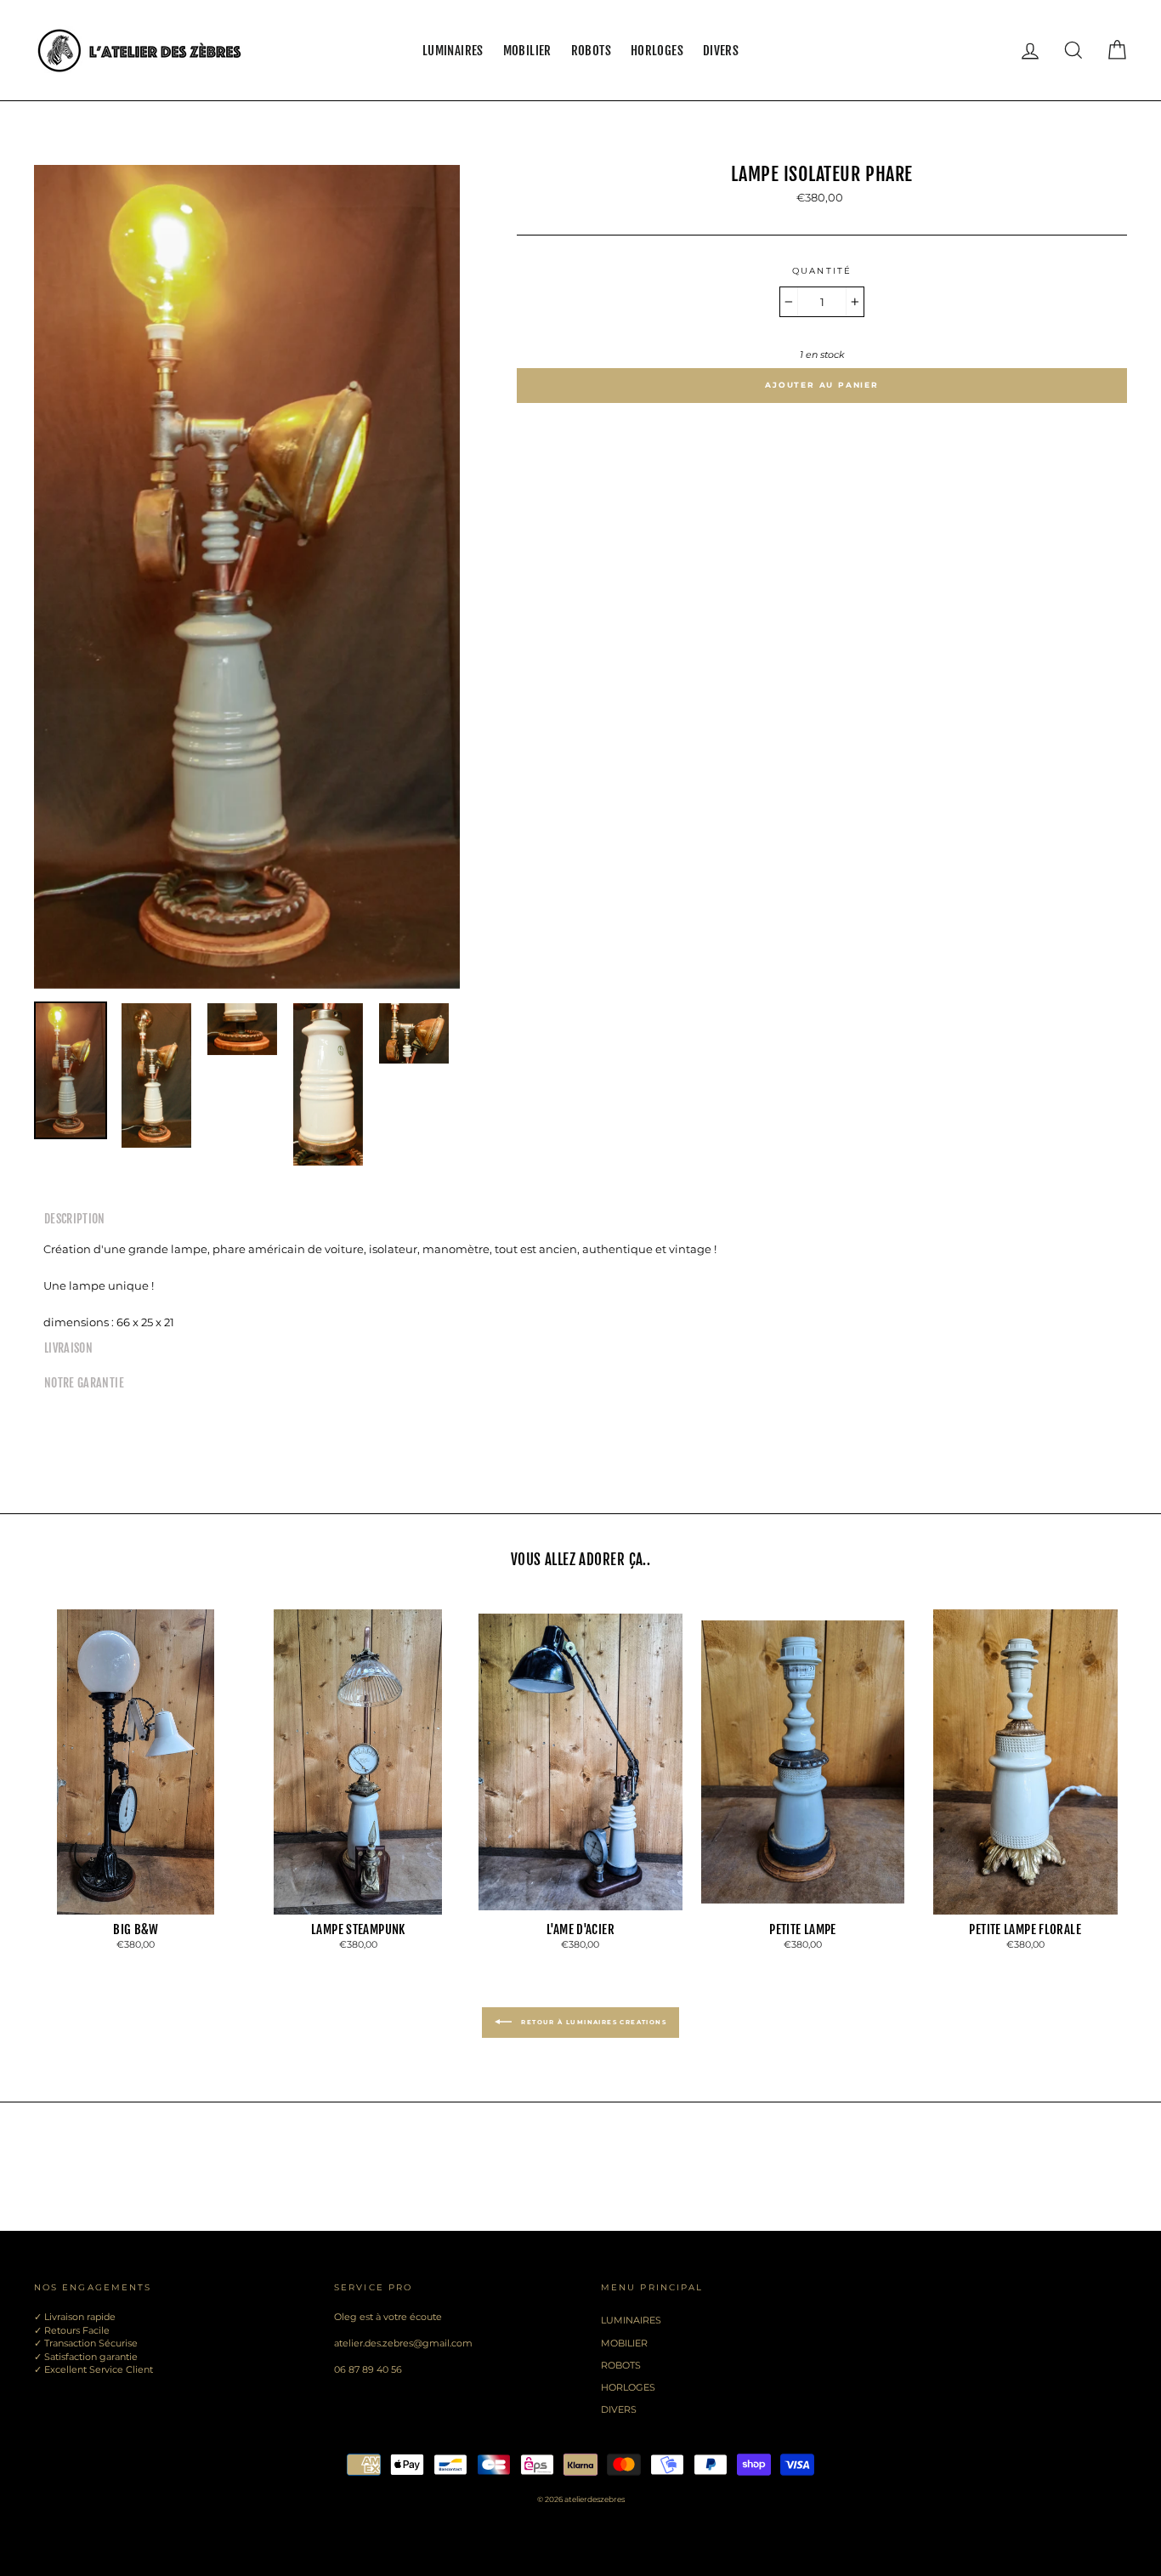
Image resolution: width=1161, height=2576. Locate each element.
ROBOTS (591, 51)
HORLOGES (657, 51)
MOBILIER (527, 51)
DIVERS (721, 51)
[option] (247, 577)
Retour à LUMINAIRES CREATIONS (592, 2022)
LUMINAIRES (453, 51)
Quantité (822, 271)
